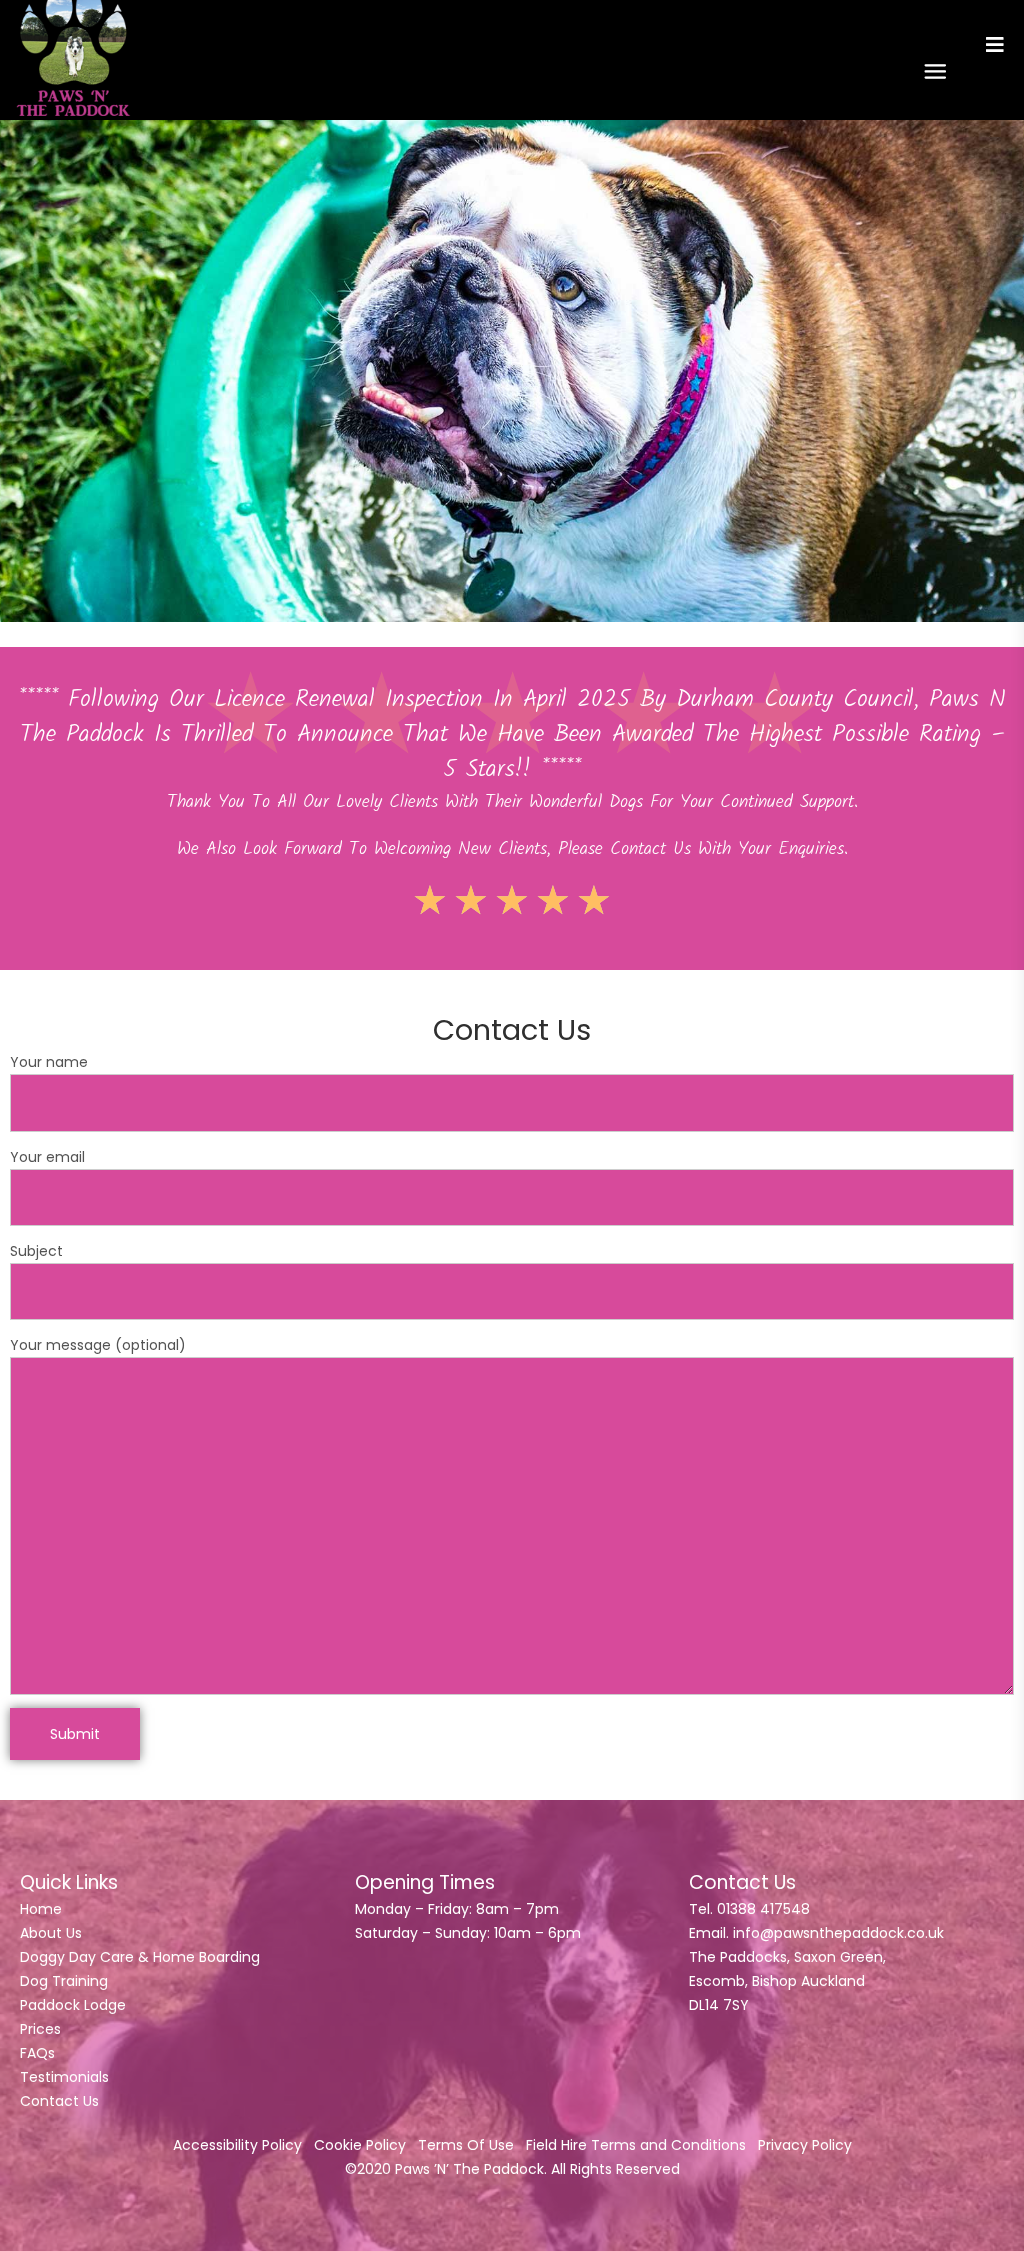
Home (41, 1909)
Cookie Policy (360, 2145)
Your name (49, 1062)
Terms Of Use (466, 2145)
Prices (40, 2029)
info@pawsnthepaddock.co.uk (838, 1933)
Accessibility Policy (237, 2145)
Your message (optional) (98, 1345)
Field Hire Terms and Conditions (636, 2145)
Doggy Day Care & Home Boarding (140, 1957)
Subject (36, 1251)
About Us (51, 1933)
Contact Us (59, 2101)
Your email (47, 1157)
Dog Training (64, 1981)
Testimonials (64, 2077)
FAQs (37, 2053)
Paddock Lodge (73, 2005)
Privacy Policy (805, 2145)
